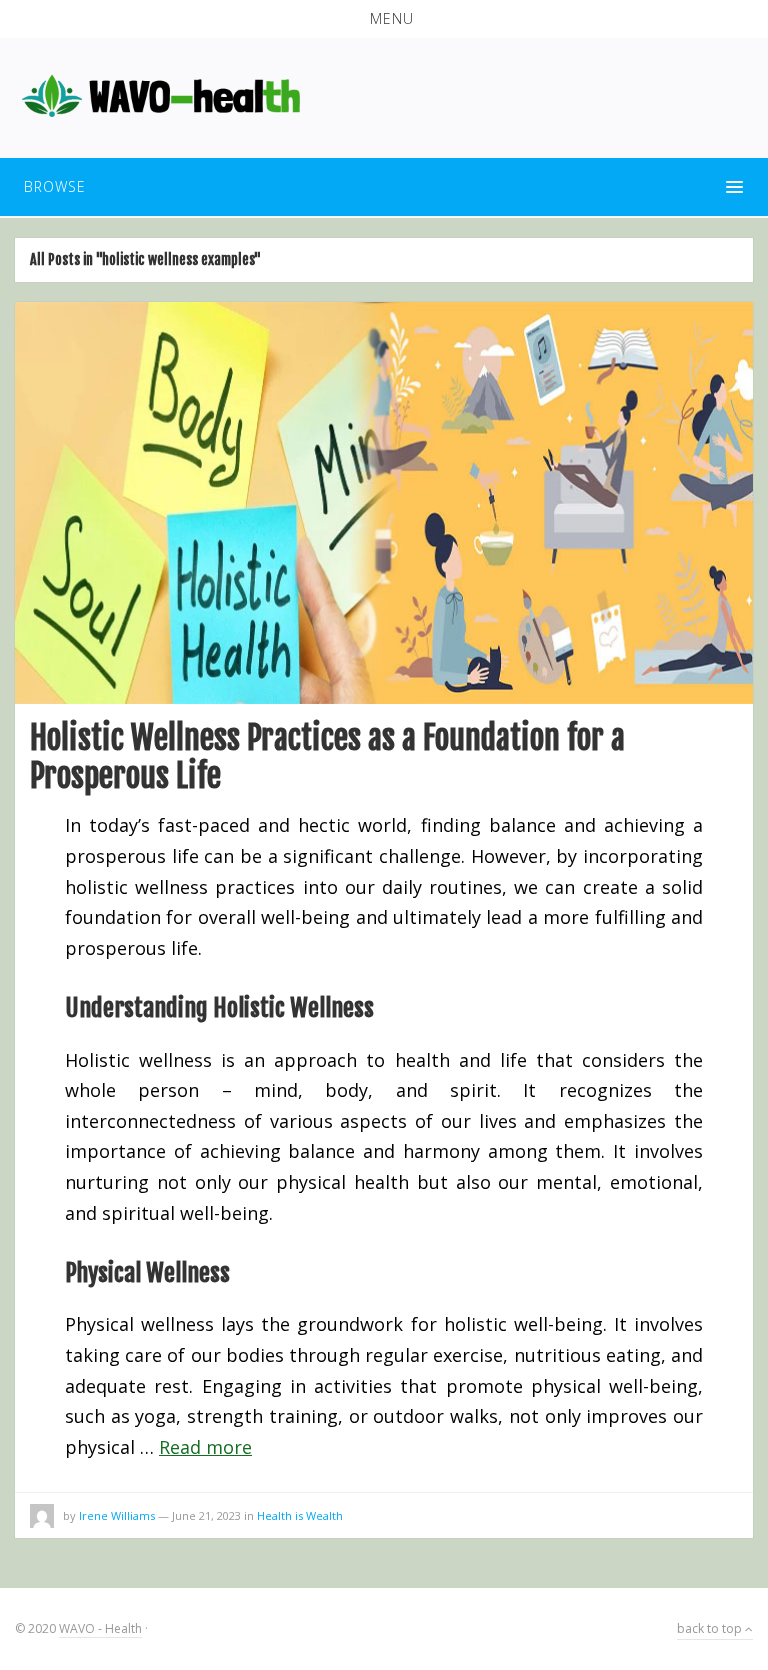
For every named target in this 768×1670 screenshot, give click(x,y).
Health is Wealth (300, 1515)
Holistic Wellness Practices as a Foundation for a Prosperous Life (327, 757)
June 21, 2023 (206, 1515)
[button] (384, 19)
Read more (205, 1447)
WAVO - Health (100, 1628)
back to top (711, 1628)
